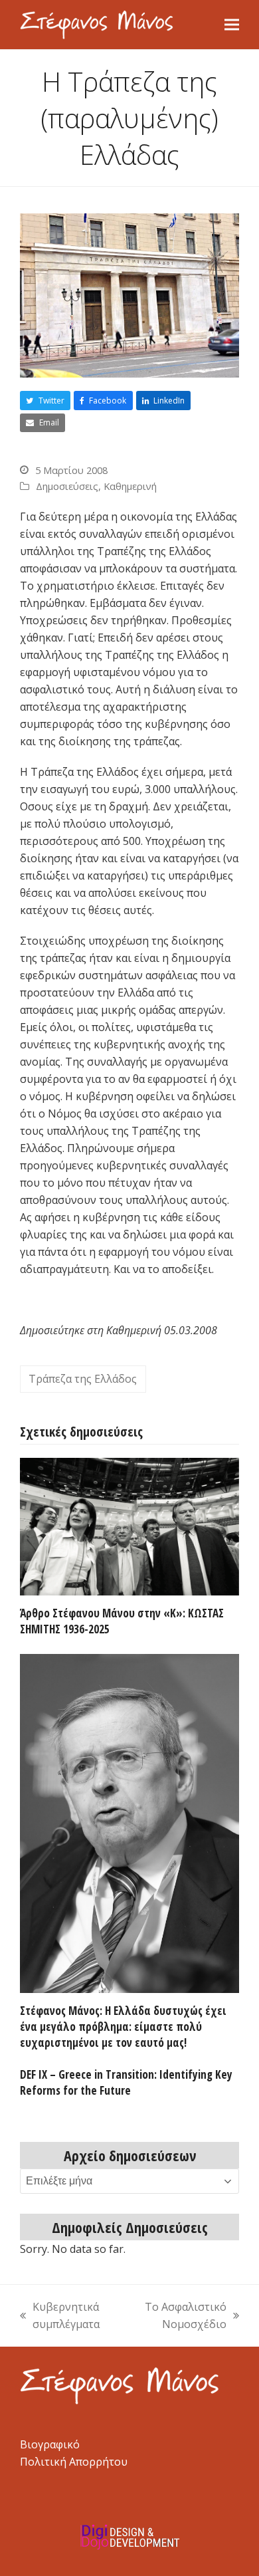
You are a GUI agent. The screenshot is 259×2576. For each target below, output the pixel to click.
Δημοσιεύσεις (67, 486)
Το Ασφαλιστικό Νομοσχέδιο (179, 2316)
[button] (232, 24)
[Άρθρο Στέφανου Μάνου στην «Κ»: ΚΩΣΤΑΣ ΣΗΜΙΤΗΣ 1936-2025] (129, 1526)
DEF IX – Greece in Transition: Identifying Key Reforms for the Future (126, 2082)
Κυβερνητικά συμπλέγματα (60, 2316)
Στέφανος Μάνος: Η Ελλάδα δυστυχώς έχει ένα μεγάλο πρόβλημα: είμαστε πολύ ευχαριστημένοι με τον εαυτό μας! (123, 2026)
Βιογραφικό (50, 2444)
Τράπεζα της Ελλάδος (83, 1379)
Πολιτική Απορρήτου (74, 2462)
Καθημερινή (130, 486)
